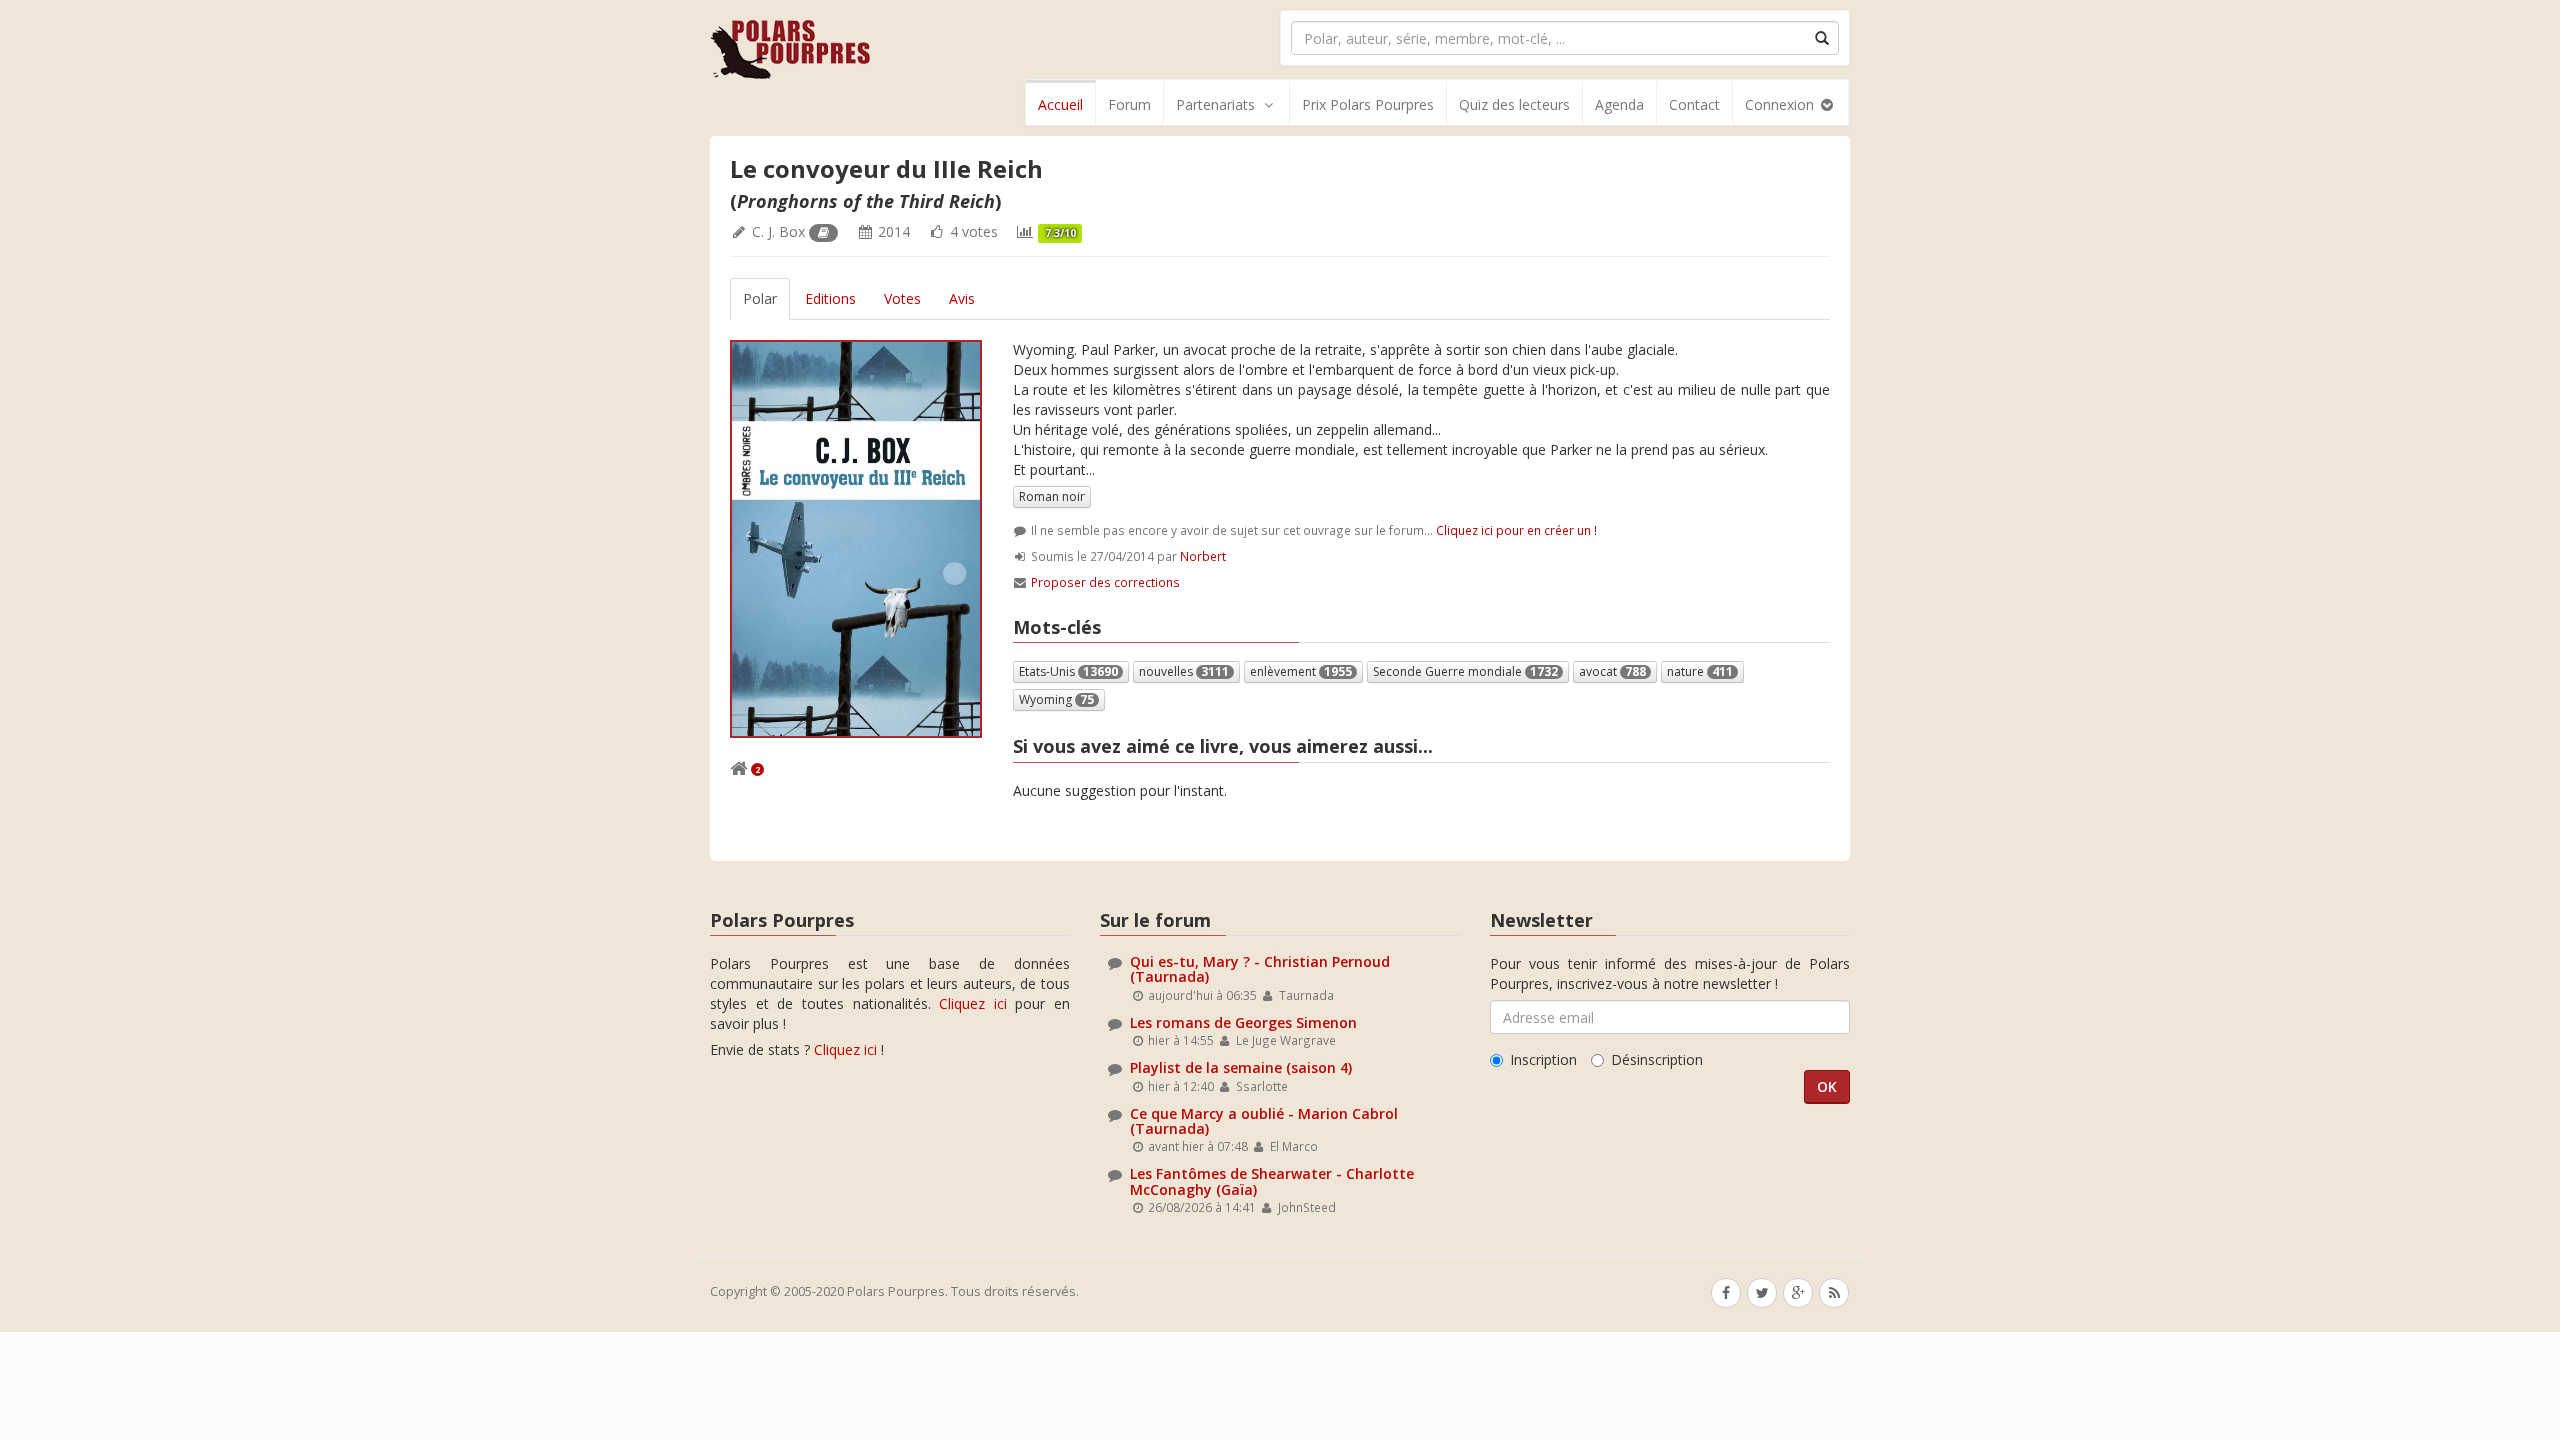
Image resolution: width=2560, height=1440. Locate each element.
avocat (1612, 671)
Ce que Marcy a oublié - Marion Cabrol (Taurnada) (1264, 1121)
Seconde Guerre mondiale (1465, 671)
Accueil (1060, 104)
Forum (1129, 104)
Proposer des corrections (1105, 582)
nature (1700, 671)
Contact (1694, 104)
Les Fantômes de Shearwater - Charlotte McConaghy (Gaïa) (1272, 1181)
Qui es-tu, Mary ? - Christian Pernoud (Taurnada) (1260, 969)
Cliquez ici (973, 1003)
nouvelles (1184, 671)
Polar (760, 298)
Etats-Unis (1068, 671)
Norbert (1203, 556)
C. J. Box (778, 231)
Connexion (1781, 104)
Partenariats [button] (1215, 104)
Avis (962, 298)
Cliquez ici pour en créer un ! (1516, 530)
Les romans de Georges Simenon (1243, 1022)
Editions (830, 298)
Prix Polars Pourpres (1368, 104)
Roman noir (1052, 496)
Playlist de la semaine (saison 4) (1241, 1067)
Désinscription (1657, 1059)
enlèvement (1301, 671)
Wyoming (1056, 699)
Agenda (1619, 104)
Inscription (1543, 1059)
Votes (902, 298)
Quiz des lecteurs (1514, 104)
